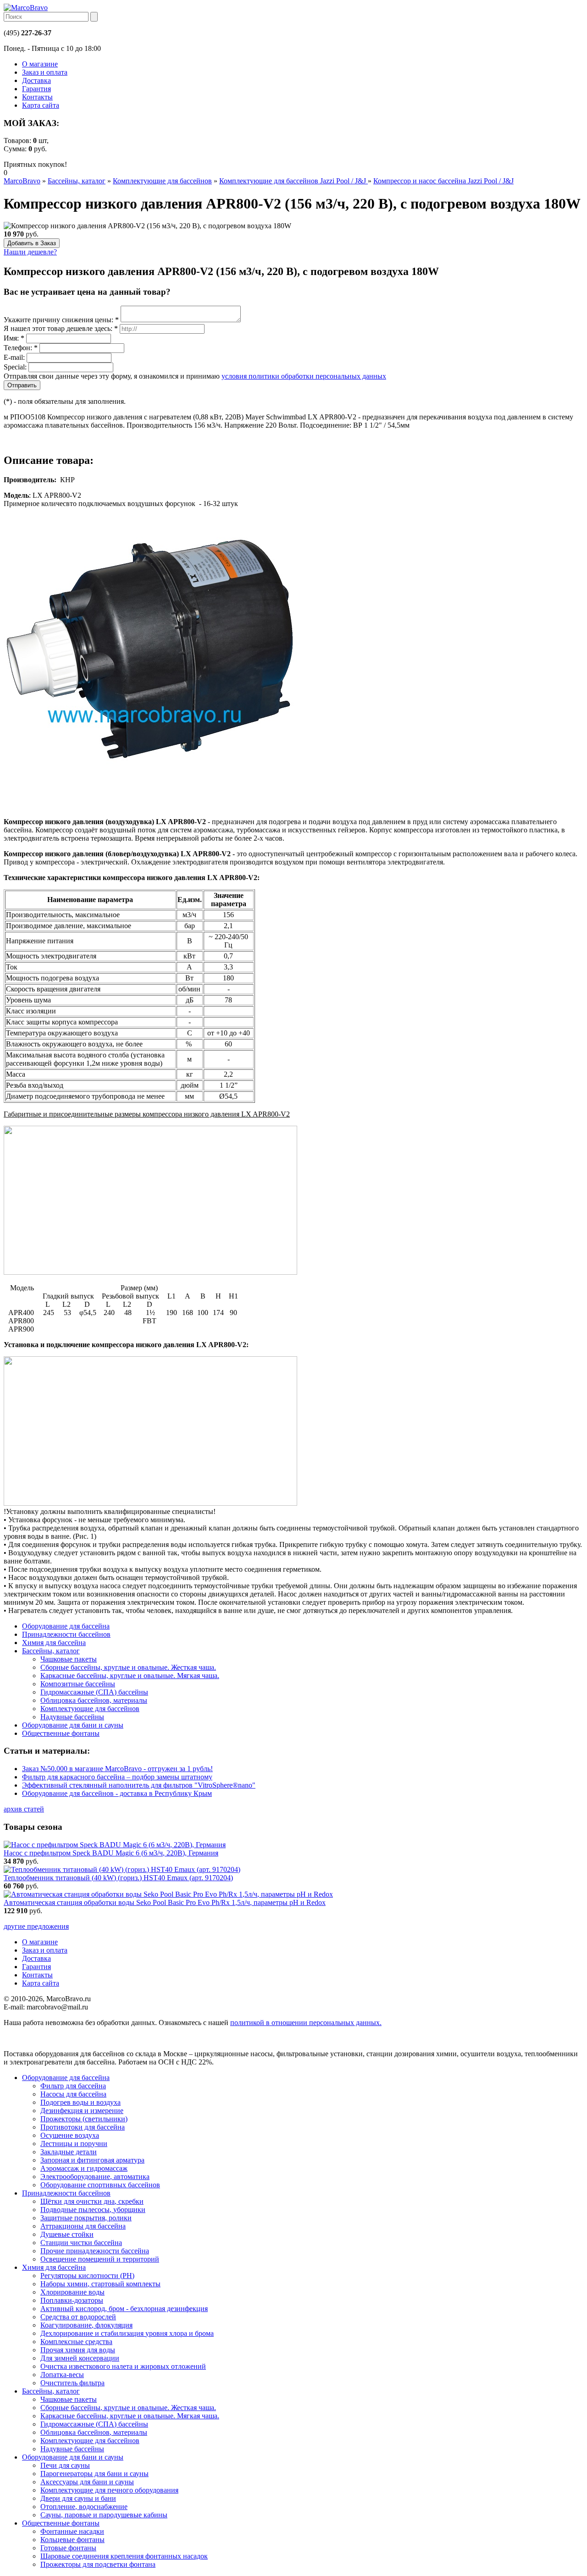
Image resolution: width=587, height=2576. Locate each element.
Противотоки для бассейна (83, 2127)
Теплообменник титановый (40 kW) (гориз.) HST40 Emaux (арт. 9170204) (118, 1878)
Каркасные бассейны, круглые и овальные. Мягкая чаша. (130, 2416)
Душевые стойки (67, 2234)
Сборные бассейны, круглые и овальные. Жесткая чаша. (128, 2408)
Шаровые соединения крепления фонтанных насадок (124, 2556)
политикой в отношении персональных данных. (306, 2023)
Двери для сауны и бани (78, 2498)
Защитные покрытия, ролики (86, 2218)
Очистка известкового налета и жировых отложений (123, 2366)
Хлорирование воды (72, 2292)
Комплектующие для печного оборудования (109, 2490)
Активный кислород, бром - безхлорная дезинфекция (124, 2309)
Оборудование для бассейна (66, 2078)
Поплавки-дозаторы (72, 2300)
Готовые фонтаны (68, 2548)
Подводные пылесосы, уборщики (93, 2210)
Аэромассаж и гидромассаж (84, 2168)
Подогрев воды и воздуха (80, 2102)
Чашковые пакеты (69, 2399)
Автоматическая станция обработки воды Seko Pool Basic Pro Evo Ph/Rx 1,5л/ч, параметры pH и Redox (165, 1902)
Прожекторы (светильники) (84, 2119)
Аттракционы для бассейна (83, 2226)
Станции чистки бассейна (81, 2243)
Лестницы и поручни (74, 2144)
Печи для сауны (65, 2465)
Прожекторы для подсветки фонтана (98, 2564)
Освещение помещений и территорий (100, 2259)
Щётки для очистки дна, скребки (92, 2201)
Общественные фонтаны (61, 2523)
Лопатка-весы (62, 2375)
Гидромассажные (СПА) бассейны (94, 2424)
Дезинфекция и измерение (82, 2111)
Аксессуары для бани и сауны (87, 2482)
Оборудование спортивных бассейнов (100, 2185)
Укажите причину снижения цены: (61, 320)
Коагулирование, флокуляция (86, 2325)
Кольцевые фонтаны (72, 2540)
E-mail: (14, 357)
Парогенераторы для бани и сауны (94, 2474)
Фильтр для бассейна (73, 2086)
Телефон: (21, 348)
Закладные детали (69, 2152)
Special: (15, 367)
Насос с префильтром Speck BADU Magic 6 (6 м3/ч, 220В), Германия (111, 1853)
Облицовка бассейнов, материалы (94, 2432)
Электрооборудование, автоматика (95, 2177)
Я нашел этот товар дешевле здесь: (61, 328)
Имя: (14, 338)
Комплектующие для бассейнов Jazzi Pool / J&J (293, 181)
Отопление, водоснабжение (84, 2507)
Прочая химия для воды (78, 2350)
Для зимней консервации (80, 2358)
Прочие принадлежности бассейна (95, 2251)
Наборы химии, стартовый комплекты (100, 2284)
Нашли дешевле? (30, 252)
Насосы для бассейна (73, 2094)
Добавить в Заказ (32, 243)
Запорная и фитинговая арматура (92, 2160)
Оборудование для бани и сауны (73, 2457)
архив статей (24, 1809)
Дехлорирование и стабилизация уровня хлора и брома (127, 2333)
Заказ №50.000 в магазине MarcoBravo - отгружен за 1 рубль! (117, 1769)
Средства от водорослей (78, 2317)
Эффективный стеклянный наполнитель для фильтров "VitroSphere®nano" (139, 1785)
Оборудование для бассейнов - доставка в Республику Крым (117, 1793)
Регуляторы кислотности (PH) (87, 2276)
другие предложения (36, 1926)
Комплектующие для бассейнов (162, 181)
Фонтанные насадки (72, 2531)
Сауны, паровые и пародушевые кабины (104, 2515)
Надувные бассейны (72, 2449)
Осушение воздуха (70, 2135)
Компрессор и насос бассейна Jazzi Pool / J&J (443, 181)
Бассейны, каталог (77, 181)
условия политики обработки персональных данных (304, 376)
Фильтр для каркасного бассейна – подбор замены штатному (117, 1777)
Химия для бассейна (54, 2267)
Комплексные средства (76, 2342)
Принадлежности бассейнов (66, 2193)
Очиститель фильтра (72, 2383)
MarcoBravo (22, 181)
